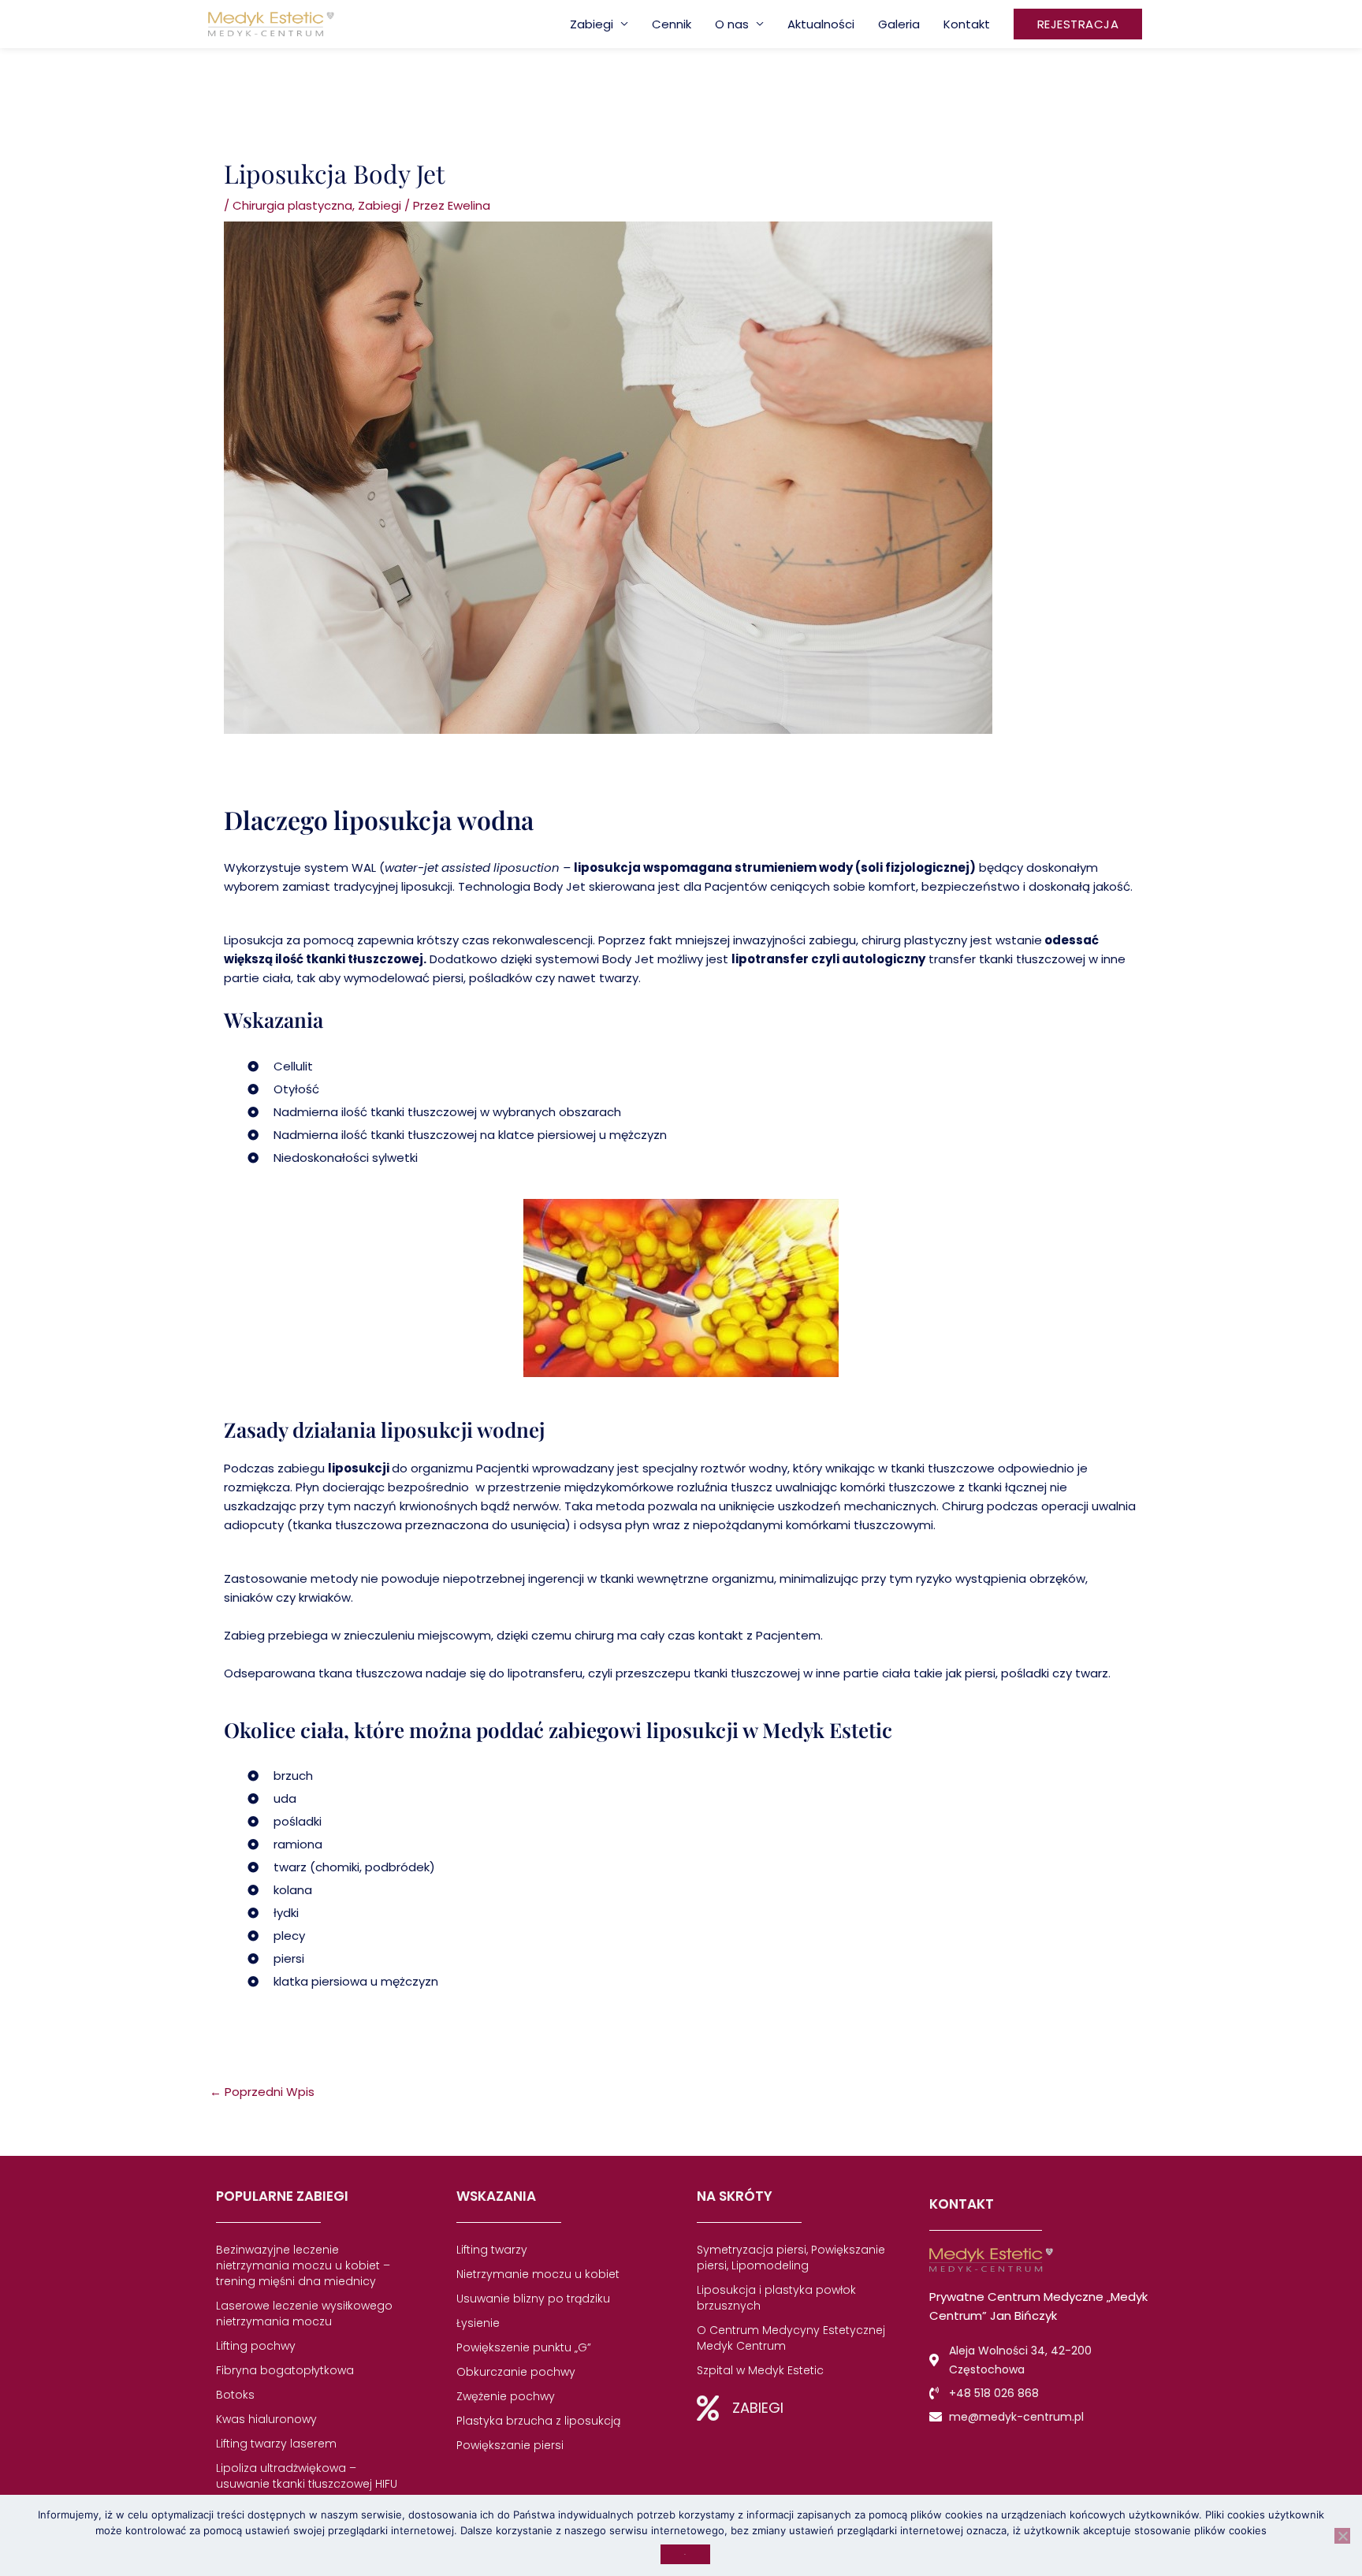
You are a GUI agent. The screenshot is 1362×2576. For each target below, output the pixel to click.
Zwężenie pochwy (506, 2396)
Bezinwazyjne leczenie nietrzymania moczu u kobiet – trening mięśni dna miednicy (303, 2265)
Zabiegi (592, 24)
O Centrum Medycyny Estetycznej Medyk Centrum (791, 2338)
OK (685, 2554)
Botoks (235, 2395)
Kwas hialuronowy (266, 2419)
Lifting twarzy (492, 2250)
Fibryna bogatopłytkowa (285, 2370)
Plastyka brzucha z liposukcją (538, 2421)
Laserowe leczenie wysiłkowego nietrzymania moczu (304, 2314)
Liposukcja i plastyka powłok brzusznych (776, 2298)
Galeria (899, 24)
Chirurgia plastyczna (292, 205)
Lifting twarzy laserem (276, 2444)
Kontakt (967, 24)
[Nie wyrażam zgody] (1342, 2536)
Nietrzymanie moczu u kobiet (538, 2274)
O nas (732, 24)
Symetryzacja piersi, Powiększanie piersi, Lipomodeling (791, 2258)
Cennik (672, 24)
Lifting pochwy (256, 2346)
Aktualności (821, 24)
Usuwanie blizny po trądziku (533, 2299)
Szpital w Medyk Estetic (760, 2370)
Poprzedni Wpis (262, 2092)
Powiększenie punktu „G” (524, 2347)
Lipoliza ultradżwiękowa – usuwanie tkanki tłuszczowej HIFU (307, 2476)
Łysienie (478, 2323)
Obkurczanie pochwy (516, 2372)
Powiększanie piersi (510, 2445)
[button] (1078, 24)
